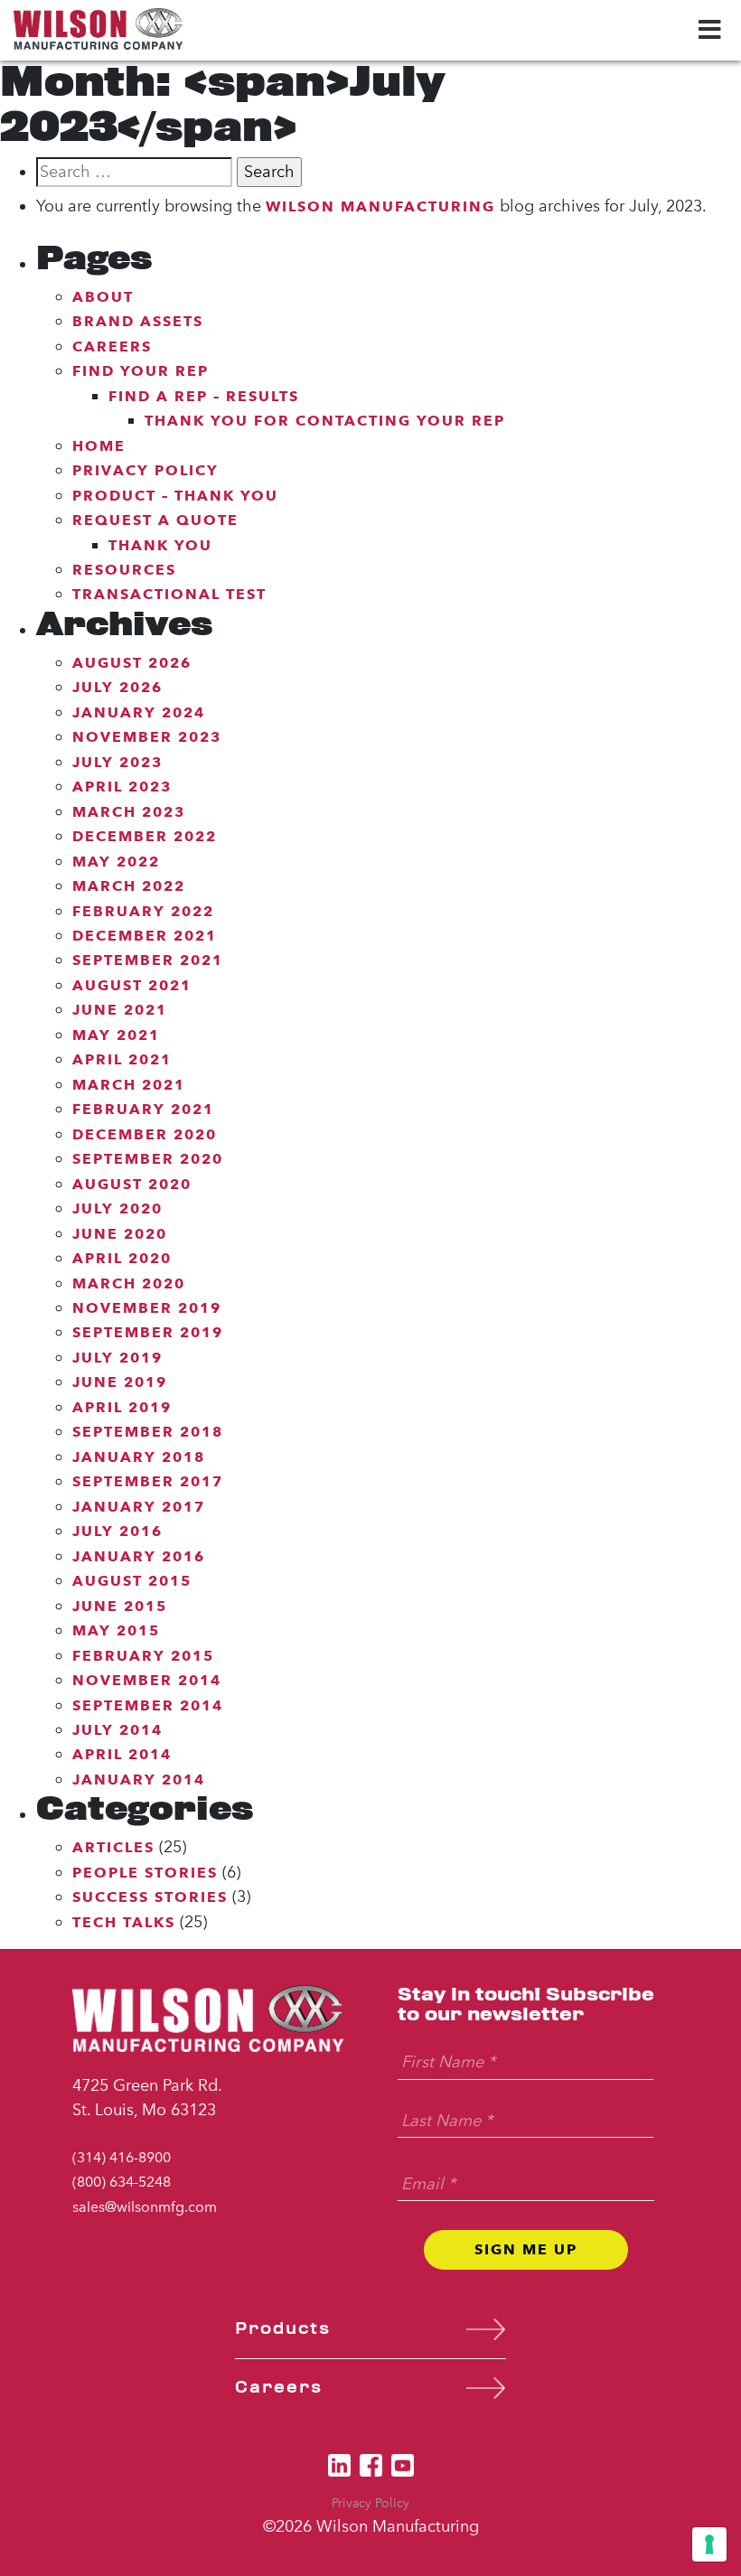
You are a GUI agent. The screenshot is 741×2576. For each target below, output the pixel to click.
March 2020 (129, 1283)
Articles (113, 1847)
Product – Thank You (175, 496)
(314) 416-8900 (122, 2157)
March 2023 (129, 812)
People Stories (145, 1873)
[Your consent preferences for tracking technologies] (709, 2544)
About (103, 297)
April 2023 (122, 787)
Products (283, 2329)
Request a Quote (155, 520)
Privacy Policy (145, 470)
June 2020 (120, 1234)
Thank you (160, 545)
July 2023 (117, 762)
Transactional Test (169, 594)
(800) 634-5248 (122, 2182)
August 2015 (132, 1581)
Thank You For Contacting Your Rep (325, 421)
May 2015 (116, 1630)
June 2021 (120, 1010)
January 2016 (139, 1556)
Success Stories (150, 1897)
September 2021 (148, 960)
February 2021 (143, 1109)
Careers (112, 347)
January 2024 (139, 712)
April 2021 (122, 1059)
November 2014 (147, 1680)
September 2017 (148, 1481)
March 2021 (129, 1085)
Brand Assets (138, 321)
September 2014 (148, 1705)
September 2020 (148, 1159)
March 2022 (129, 886)
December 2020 (145, 1134)
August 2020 (132, 1184)
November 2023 (147, 737)
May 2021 (116, 1035)
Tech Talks (124, 1922)
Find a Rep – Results (204, 396)
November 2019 (147, 1308)
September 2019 (148, 1332)
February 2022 (143, 911)
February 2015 (143, 1656)
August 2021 (132, 985)
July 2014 (117, 1730)
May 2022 (116, 862)
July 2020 (117, 1208)
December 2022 (145, 836)
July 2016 (117, 1531)
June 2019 (120, 1382)
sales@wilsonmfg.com (145, 2207)
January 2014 (139, 1780)
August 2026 (132, 663)
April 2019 (122, 1407)
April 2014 (122, 1754)
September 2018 (148, 1432)
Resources (124, 570)
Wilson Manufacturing (380, 206)
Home (99, 446)
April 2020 (122, 1258)
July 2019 (117, 1358)
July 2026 (117, 687)
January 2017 (139, 1507)
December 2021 (145, 936)
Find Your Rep (141, 371)
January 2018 (139, 1457)
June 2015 (120, 1606)
